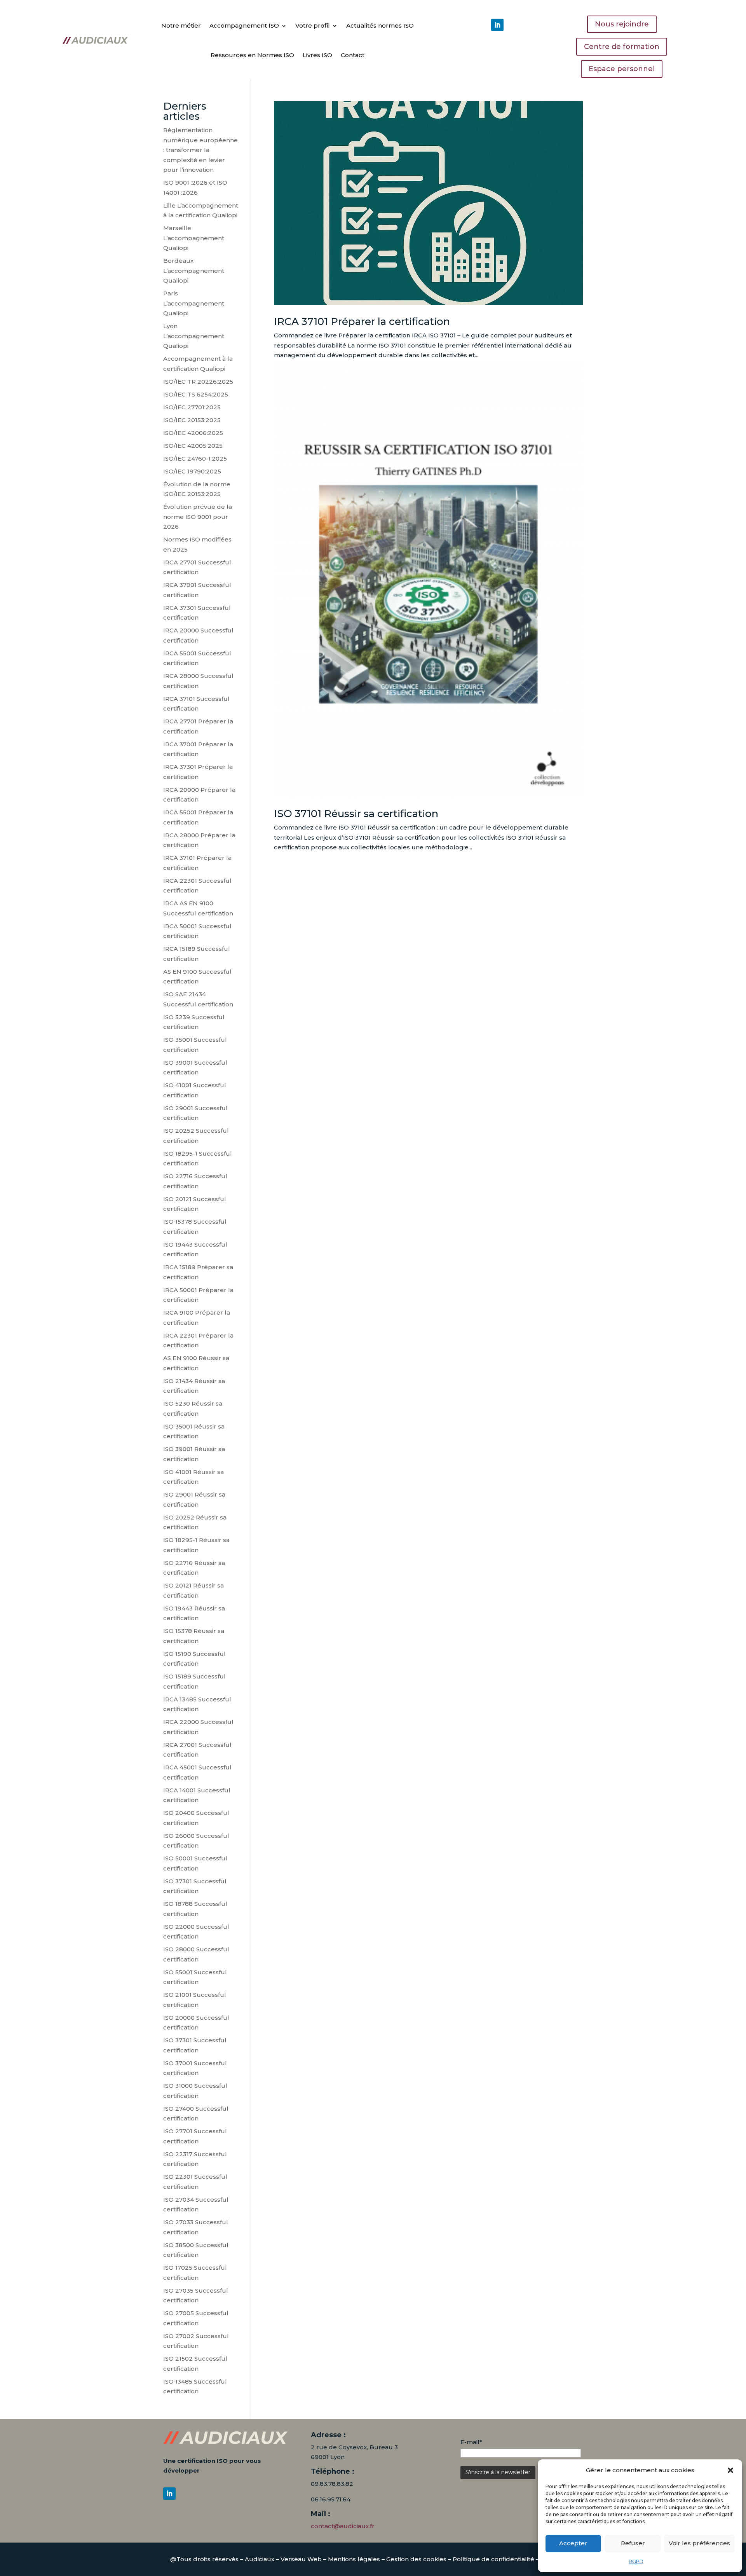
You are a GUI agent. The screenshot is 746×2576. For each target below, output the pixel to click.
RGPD (636, 2561)
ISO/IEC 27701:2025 (192, 407)
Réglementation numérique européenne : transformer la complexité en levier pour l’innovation (200, 150)
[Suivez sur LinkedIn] (497, 25)
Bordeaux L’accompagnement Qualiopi (194, 271)
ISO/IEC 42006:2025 (193, 433)
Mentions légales (354, 2559)
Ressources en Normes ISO (252, 55)
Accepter (573, 2543)
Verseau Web (301, 2559)
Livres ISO (317, 55)
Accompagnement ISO (244, 25)
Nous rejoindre (622, 24)
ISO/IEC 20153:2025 (192, 420)
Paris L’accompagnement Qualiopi (194, 303)
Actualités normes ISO (380, 25)
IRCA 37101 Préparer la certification (362, 321)
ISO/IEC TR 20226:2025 (198, 382)
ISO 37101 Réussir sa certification (356, 814)
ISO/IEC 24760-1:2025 (195, 458)
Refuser (633, 2543)
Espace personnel (622, 69)
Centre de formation (622, 47)
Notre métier (181, 25)
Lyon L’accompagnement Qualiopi (194, 336)
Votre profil (313, 25)
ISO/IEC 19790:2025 (192, 471)
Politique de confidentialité (493, 2559)
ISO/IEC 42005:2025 (193, 446)
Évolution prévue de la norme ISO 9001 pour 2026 (198, 517)
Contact (353, 55)
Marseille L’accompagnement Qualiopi (194, 238)
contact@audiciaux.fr (343, 2526)
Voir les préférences (699, 2543)
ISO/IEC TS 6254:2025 (196, 394)
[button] (730, 2470)
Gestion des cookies (416, 2559)
